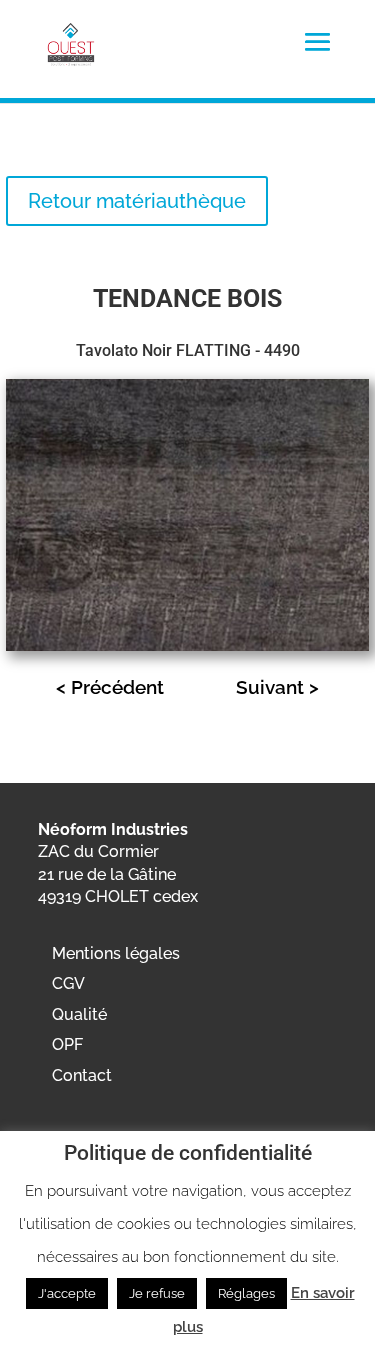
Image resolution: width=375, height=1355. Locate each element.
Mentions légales (116, 953)
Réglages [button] (246, 1293)
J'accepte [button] (67, 1293)
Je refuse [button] (157, 1293)
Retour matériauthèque (137, 201)
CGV (68, 983)
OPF (67, 1044)
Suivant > (277, 687)
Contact (82, 1075)
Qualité (79, 1014)
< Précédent (110, 687)
